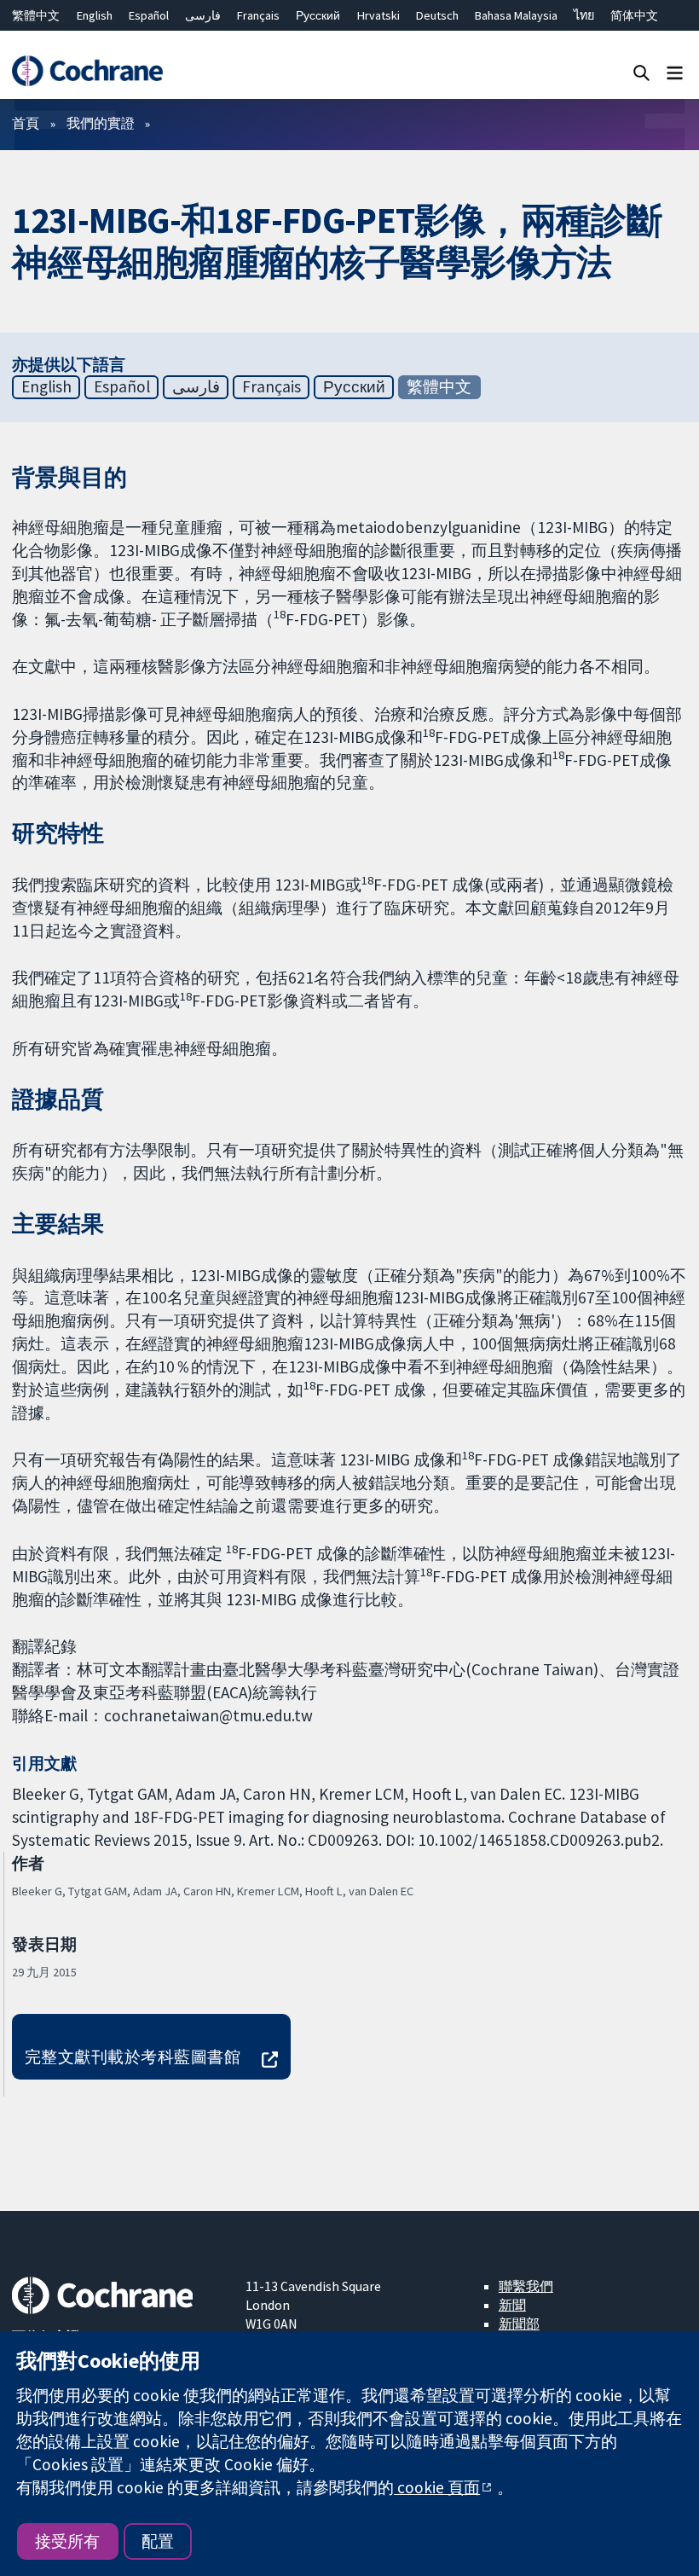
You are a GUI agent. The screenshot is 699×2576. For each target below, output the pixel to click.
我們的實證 (101, 123)
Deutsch (437, 15)
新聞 (512, 2305)
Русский (318, 15)
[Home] (87, 71)
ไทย (584, 15)
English (95, 15)
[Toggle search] (641, 72)
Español (149, 15)
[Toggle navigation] (675, 72)
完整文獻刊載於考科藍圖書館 (133, 2057)
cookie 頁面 (437, 2487)
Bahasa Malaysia (516, 15)
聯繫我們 (526, 2286)
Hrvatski (378, 15)
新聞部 (519, 2324)
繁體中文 (36, 15)
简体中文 (634, 15)
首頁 (26, 123)
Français (258, 15)
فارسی (203, 15)
